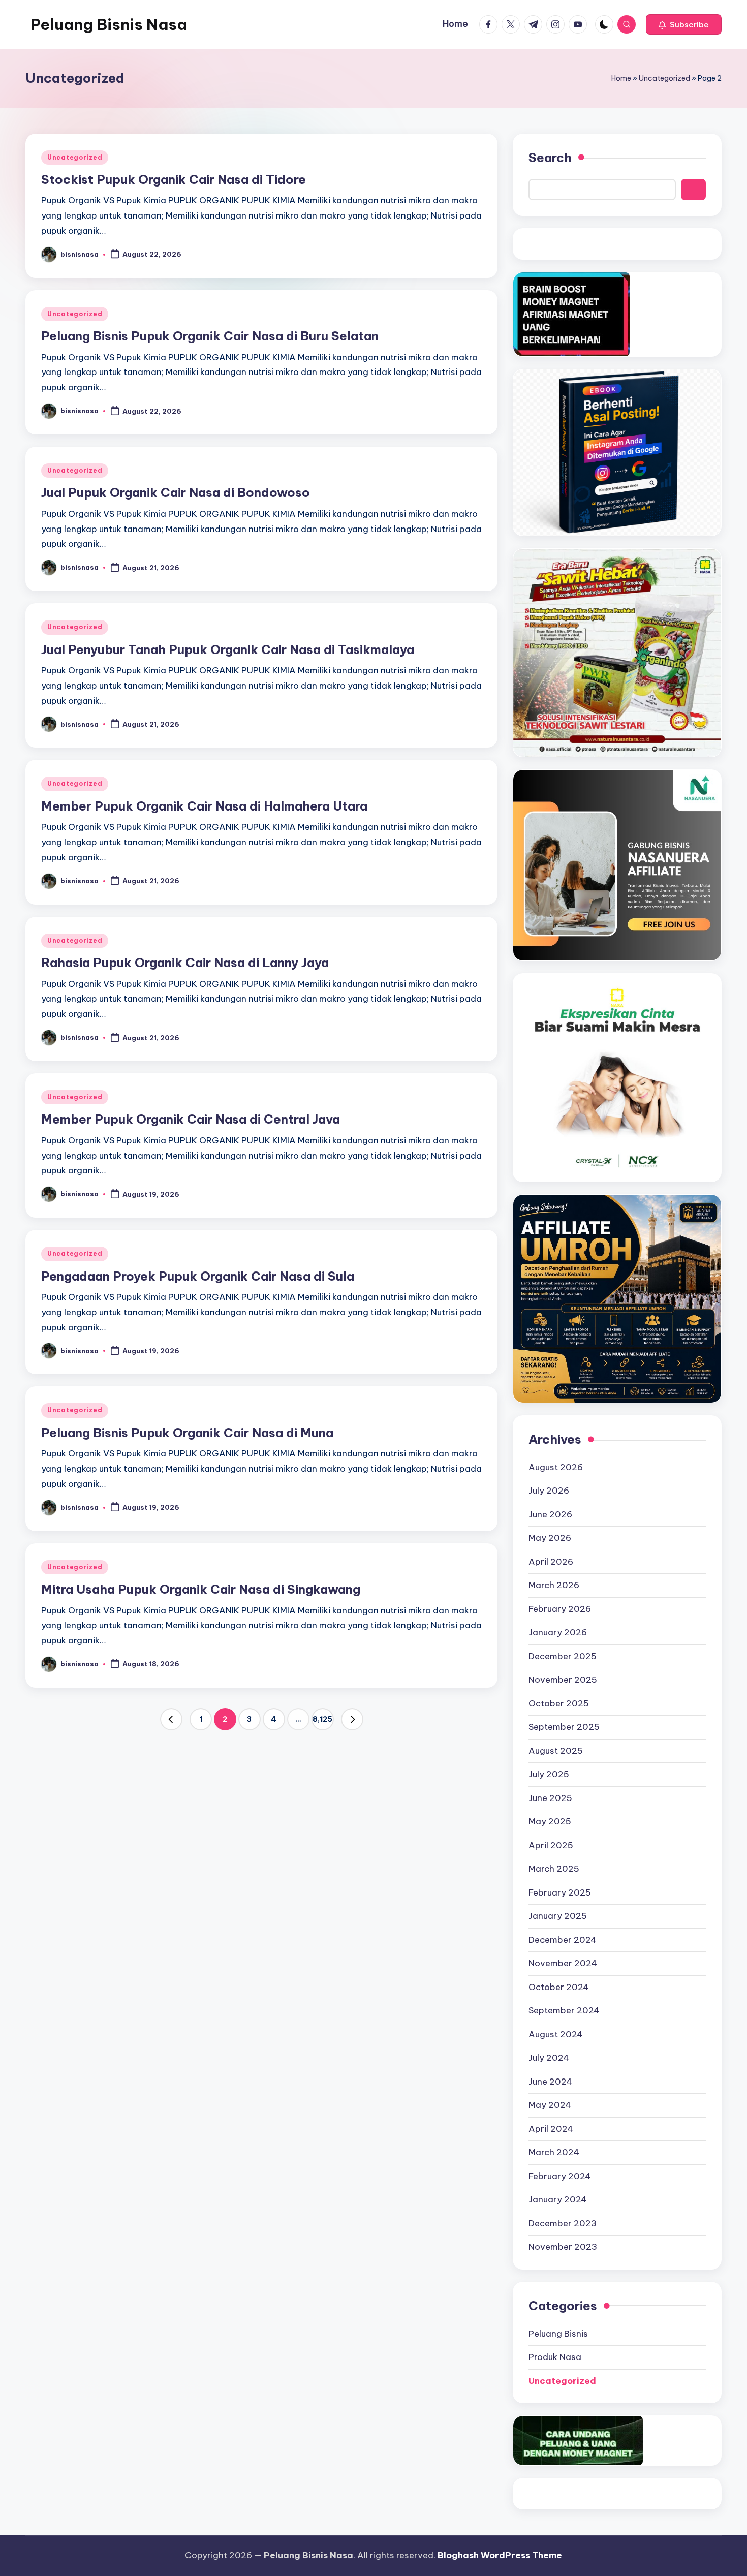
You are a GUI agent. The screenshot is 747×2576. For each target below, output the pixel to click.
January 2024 (558, 2199)
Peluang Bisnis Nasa (109, 24)
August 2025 (556, 1751)
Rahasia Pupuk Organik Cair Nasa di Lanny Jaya (185, 963)
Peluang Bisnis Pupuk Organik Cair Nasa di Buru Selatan (210, 336)
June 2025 (550, 1798)
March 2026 (554, 1585)
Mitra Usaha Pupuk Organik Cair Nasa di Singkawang (201, 1589)
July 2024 (549, 2058)
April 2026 (551, 1562)
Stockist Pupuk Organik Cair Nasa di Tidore (174, 179)
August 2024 (556, 2034)
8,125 (322, 1719)
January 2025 (558, 1916)
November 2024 (563, 1963)
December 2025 (563, 1656)
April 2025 (551, 1845)
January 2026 (558, 1632)
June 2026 (550, 1514)
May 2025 (550, 1821)
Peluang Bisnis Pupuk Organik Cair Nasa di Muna (187, 1433)
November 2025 (563, 1680)
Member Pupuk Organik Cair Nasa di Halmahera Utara (204, 806)
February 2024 (560, 2176)
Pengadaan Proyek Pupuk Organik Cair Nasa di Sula (198, 1276)
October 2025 (559, 1703)
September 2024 (564, 2010)
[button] (684, 24)
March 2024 (554, 2152)
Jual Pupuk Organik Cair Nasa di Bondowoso (176, 492)
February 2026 (560, 1609)
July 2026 (549, 1491)
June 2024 (550, 2082)
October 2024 (559, 1987)
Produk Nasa (555, 2357)
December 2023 (563, 2223)
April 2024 (551, 2129)
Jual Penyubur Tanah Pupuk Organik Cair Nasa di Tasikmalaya (228, 649)
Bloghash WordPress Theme (500, 2555)
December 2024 (563, 1940)
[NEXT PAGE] (352, 1719)
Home (621, 78)
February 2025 (560, 1892)
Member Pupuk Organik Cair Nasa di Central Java (191, 1119)
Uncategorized (664, 78)
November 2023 (563, 2247)
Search (550, 158)
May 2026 (550, 1538)
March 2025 (554, 1869)
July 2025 (549, 1774)
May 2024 (550, 2105)
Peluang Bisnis (558, 2334)
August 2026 (556, 1467)
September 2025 (564, 1727)
